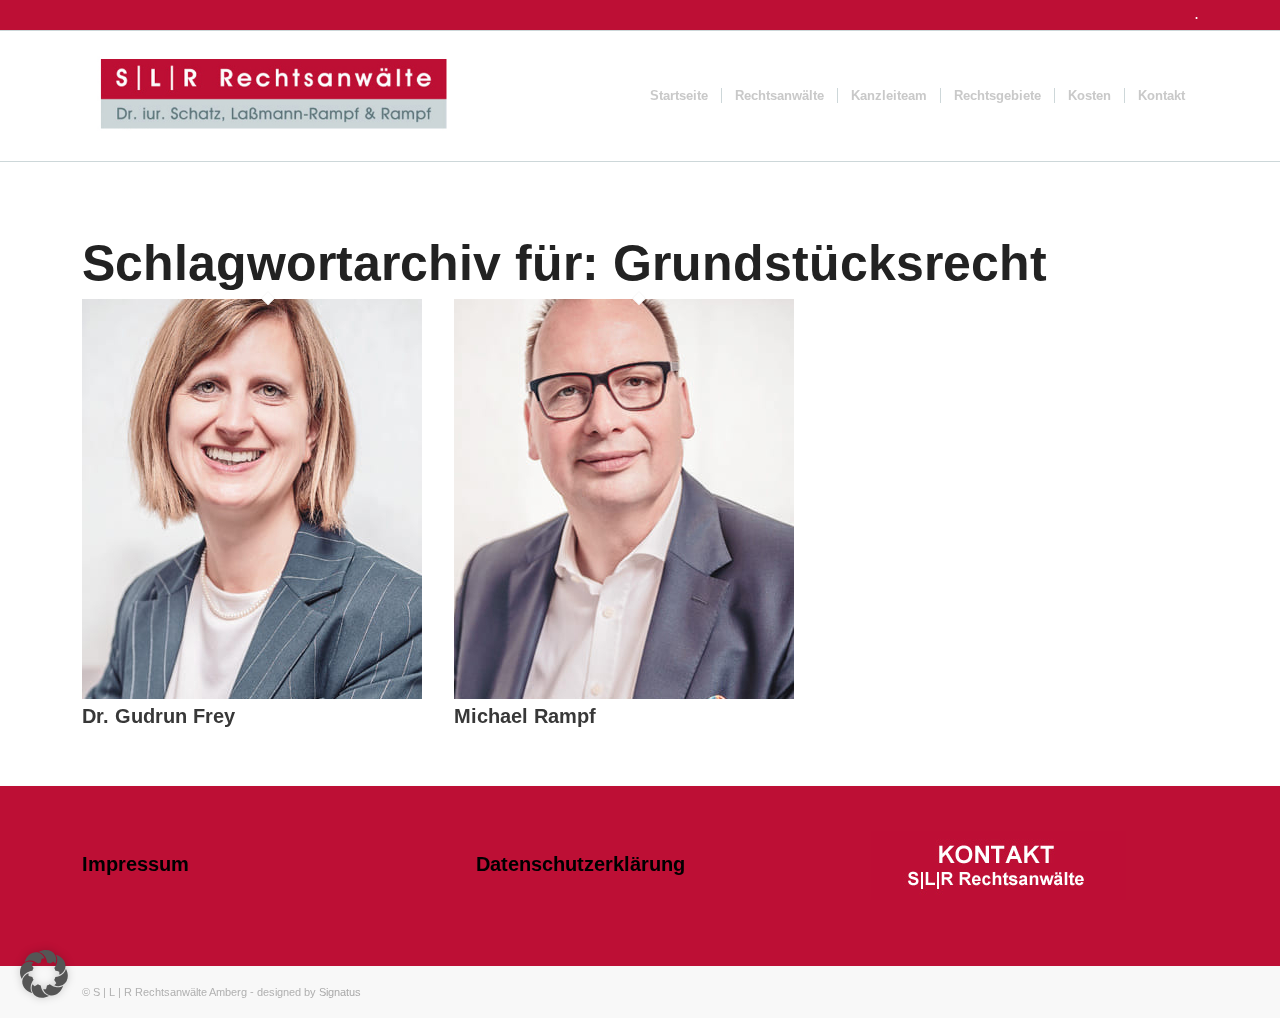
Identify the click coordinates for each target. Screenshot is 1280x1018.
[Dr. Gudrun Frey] (252, 694)
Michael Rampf (525, 716)
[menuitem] (679, 96)
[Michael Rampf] (624, 694)
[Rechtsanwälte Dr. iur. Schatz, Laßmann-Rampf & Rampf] (273, 96)
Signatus (340, 992)
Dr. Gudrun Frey (158, 716)
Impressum (135, 864)
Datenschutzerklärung (580, 864)
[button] (44, 974)
